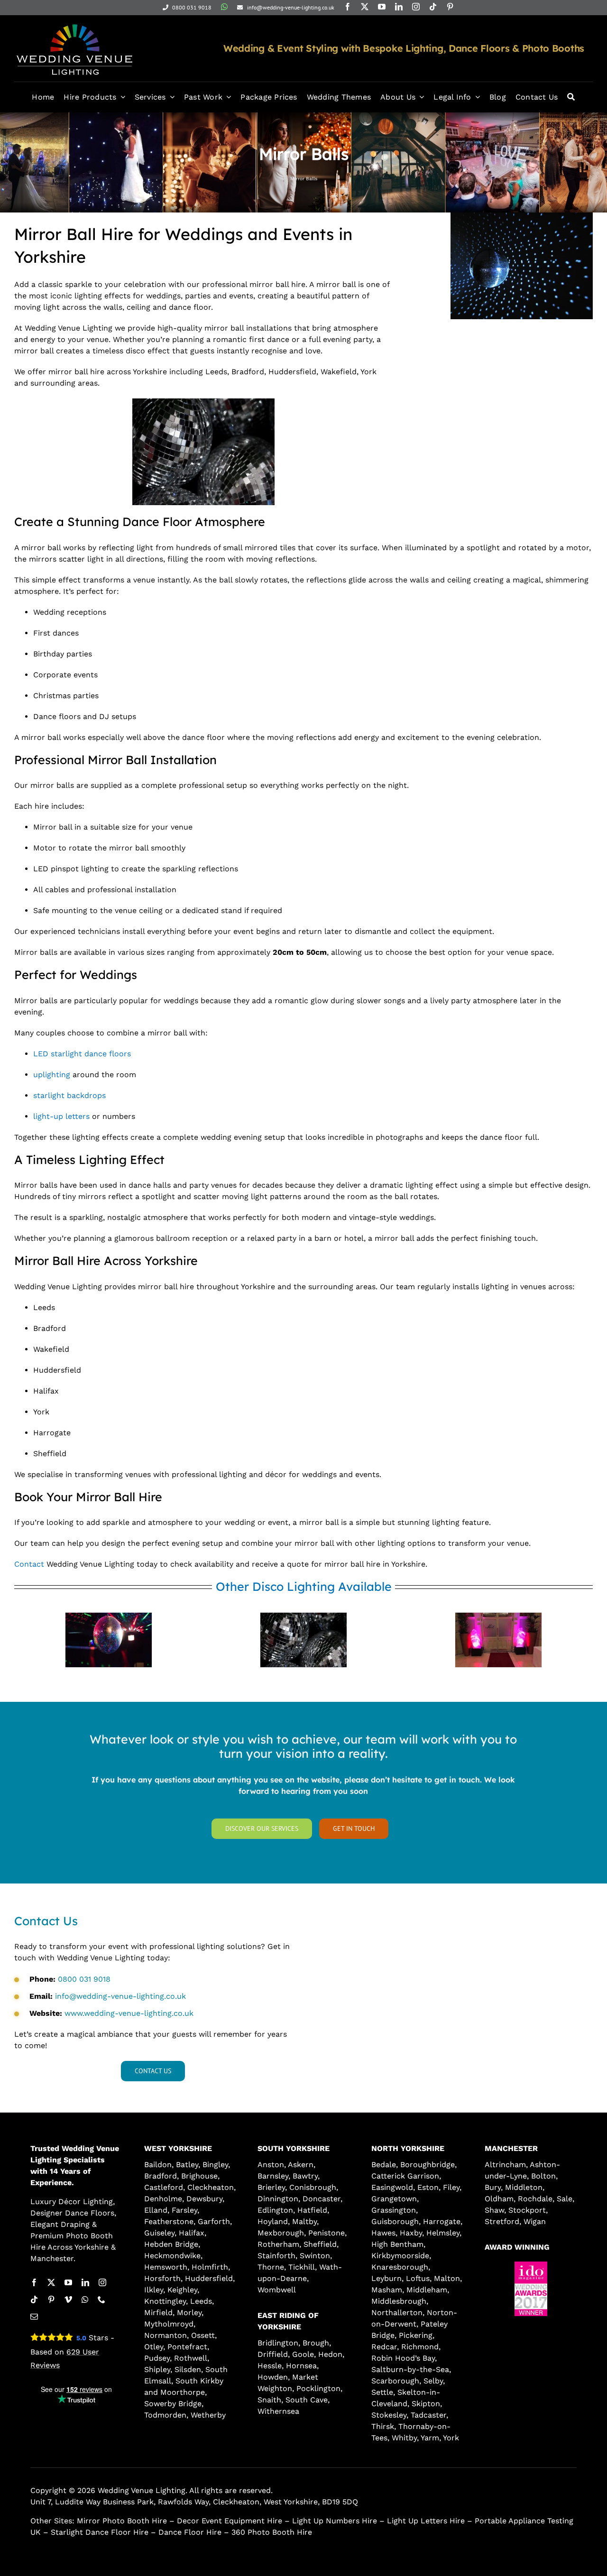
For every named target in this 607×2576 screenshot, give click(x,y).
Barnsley (273, 2176)
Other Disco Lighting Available (304, 1586)
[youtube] (382, 7)
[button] (505, 2324)
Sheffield (320, 2244)
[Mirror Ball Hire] (203, 402)
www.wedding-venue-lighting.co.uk (129, 2013)
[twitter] (365, 7)
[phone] (101, 2299)
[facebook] (348, 7)
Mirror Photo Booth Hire (122, 2521)
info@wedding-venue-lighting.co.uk (120, 1996)
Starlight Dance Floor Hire (100, 2532)
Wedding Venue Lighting (142, 2490)
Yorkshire (92, 2247)
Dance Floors (90, 2213)
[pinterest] (450, 7)
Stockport (527, 2210)
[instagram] (416, 7)
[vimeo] (68, 2299)
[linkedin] (399, 7)
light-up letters (61, 1116)
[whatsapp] (224, 7)
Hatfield (312, 2210)
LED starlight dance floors (82, 1054)
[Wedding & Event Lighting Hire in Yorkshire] (74, 23)
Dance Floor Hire (190, 2532)
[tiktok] (433, 7)
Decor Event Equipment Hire (230, 2521)
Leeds (201, 2301)
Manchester (52, 2258)
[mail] (34, 2317)
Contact (29, 1564)
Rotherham (278, 2244)
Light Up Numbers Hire (335, 2521)
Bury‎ (493, 2187)
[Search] (571, 97)
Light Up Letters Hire (426, 2521)
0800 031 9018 (84, 1979)
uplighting (52, 1075)
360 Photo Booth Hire (272, 2532)
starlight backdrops (69, 1095)
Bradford (161, 2176)
